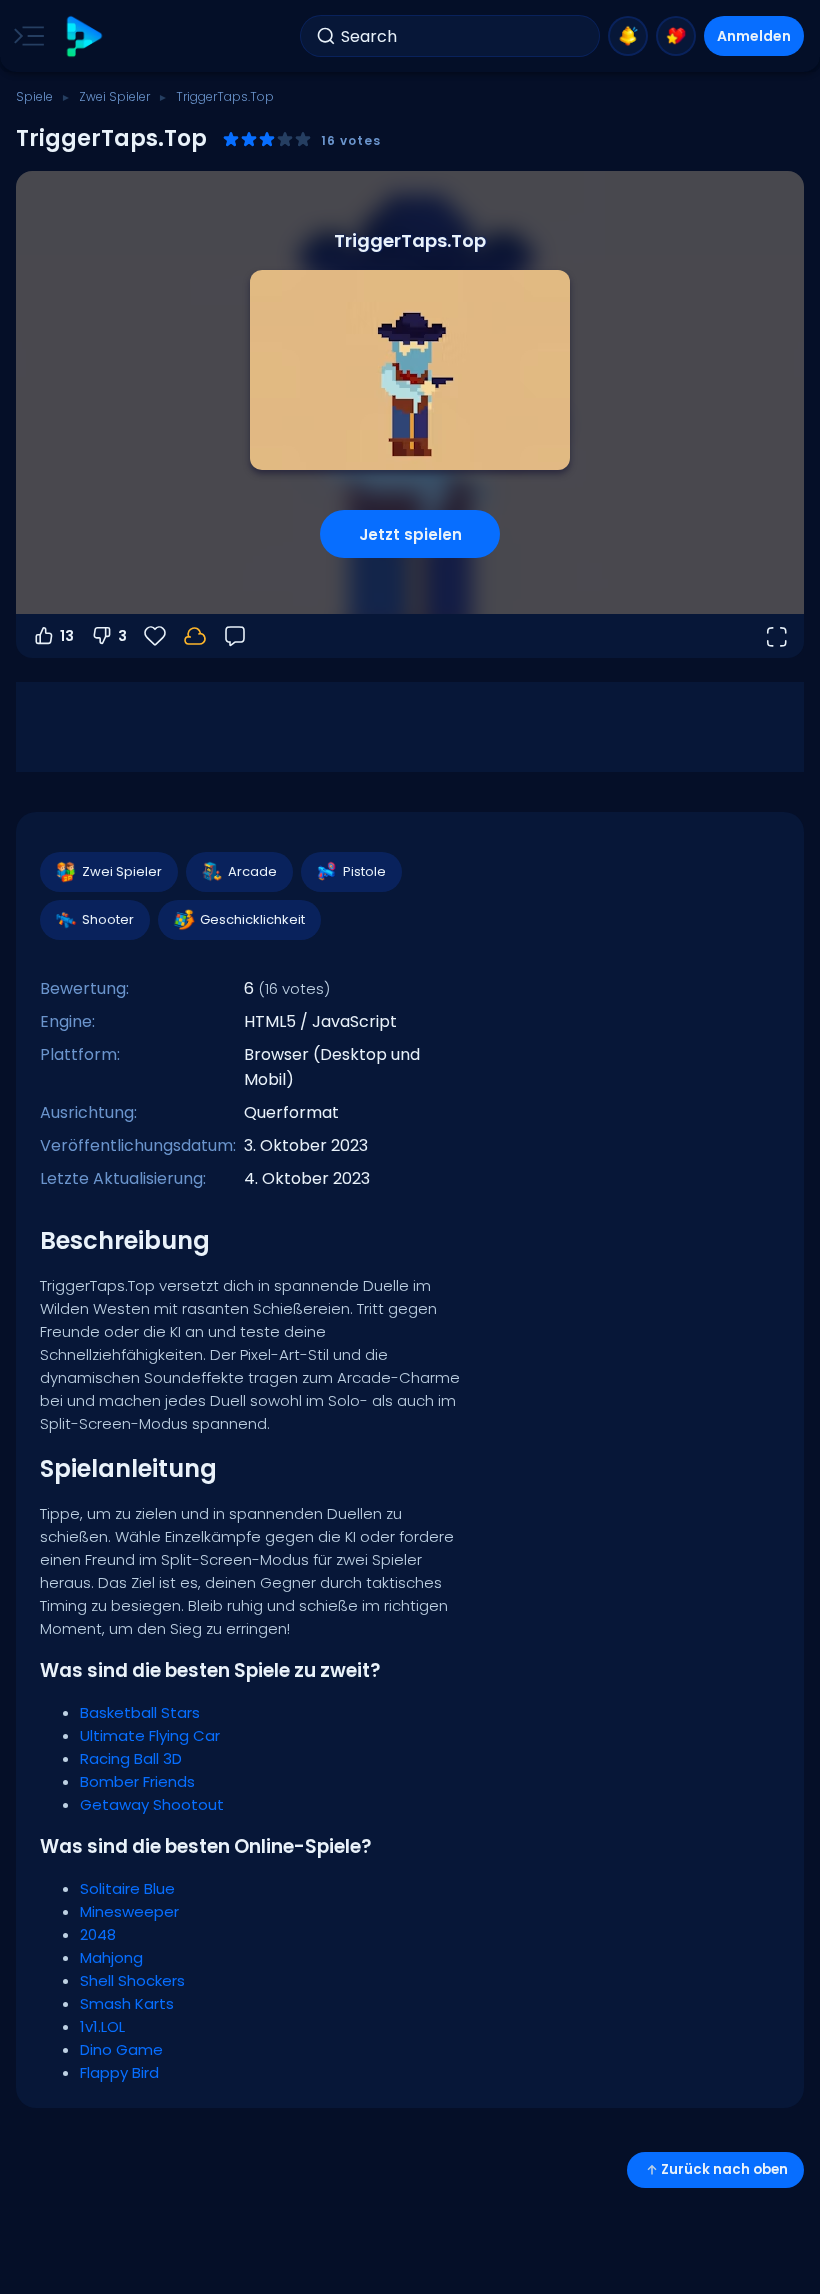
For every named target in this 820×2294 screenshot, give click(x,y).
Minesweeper (129, 1911)
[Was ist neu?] (628, 36)
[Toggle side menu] (25, 36)
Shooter (108, 919)
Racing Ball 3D (131, 1758)
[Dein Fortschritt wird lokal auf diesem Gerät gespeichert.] (195, 636)
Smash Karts (127, 2003)
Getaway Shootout (152, 1804)
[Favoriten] (676, 36)
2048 (98, 1934)
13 (67, 636)
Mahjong (111, 1957)
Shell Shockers (132, 1980)
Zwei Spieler (114, 96)
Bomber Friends (137, 1781)
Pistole (364, 871)
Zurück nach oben (724, 2169)
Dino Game (121, 2049)
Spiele (34, 96)
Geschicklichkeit (252, 919)
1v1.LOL (102, 2026)
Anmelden (754, 36)
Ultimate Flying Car (150, 1735)
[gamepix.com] (83, 36)
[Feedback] (235, 636)
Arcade (252, 871)
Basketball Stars (140, 1712)
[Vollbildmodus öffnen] (776, 636)
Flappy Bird (119, 2072)
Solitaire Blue (127, 1888)
